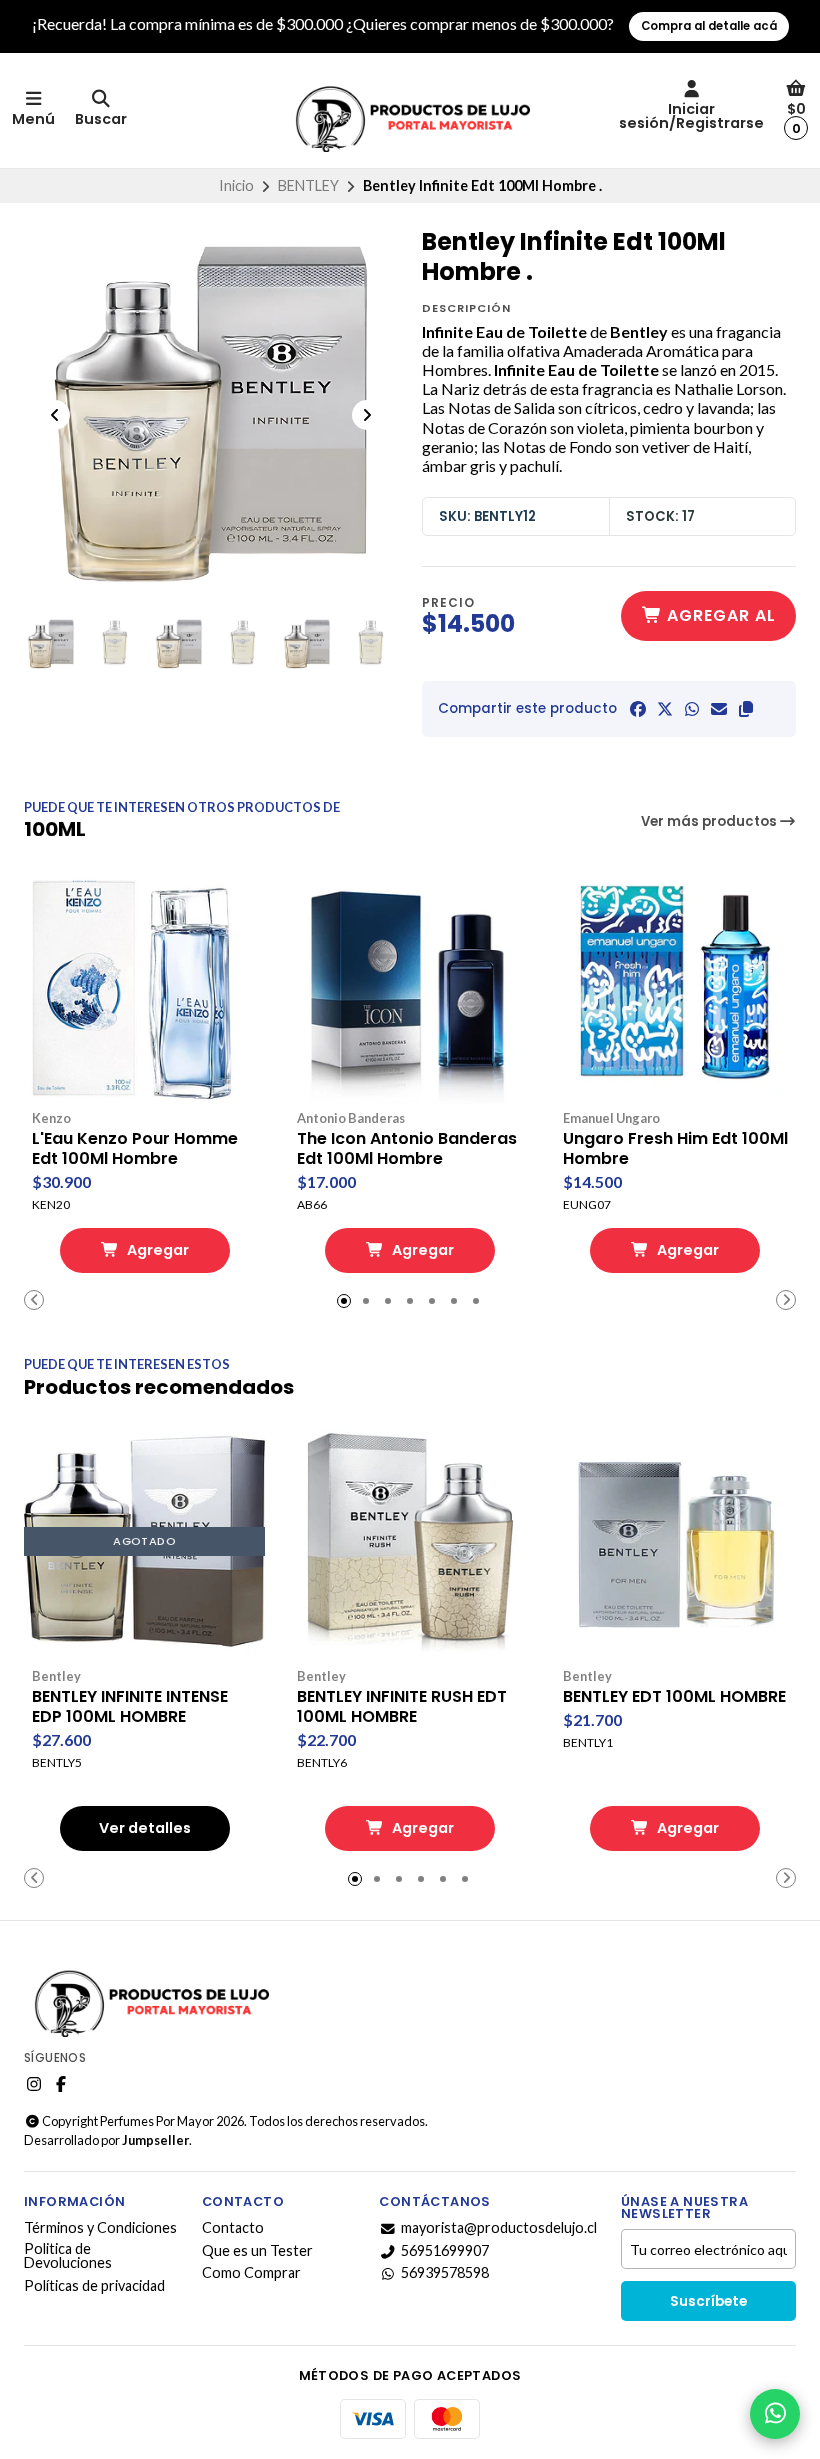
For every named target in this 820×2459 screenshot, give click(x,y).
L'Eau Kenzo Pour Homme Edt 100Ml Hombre (135, 1149)
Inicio (236, 185)
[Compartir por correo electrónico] (719, 709)
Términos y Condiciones (100, 2228)
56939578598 (445, 2273)
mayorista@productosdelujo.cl (499, 2228)
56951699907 (445, 2251)
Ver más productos (710, 821)
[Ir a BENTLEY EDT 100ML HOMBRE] (675, 1541)
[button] (746, 709)
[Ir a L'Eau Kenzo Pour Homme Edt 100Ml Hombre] (144, 983)
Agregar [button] (156, 1250)
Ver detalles (145, 1828)
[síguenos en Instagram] (34, 2084)
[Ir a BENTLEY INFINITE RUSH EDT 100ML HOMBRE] (409, 1541)
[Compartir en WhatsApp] (692, 709)
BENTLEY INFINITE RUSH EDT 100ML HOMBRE (402, 1707)
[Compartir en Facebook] (638, 709)
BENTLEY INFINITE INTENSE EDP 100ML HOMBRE (130, 1707)
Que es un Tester (257, 2251)
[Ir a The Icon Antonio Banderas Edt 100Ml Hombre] (409, 983)
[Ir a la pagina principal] (410, 110)
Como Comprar (251, 2273)
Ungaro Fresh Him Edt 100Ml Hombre (675, 1149)
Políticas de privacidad (94, 2286)
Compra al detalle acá (709, 26)
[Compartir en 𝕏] (665, 709)
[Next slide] (367, 415)
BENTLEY (308, 185)
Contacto (233, 2228)
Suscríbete (708, 2301)
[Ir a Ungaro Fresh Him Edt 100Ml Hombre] (675, 983)
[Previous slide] (55, 415)
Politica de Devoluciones (68, 2256)
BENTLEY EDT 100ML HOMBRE (674, 1697)
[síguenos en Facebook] (61, 2084)
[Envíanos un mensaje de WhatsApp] (775, 2414)
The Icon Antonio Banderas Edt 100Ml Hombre (407, 1149)
